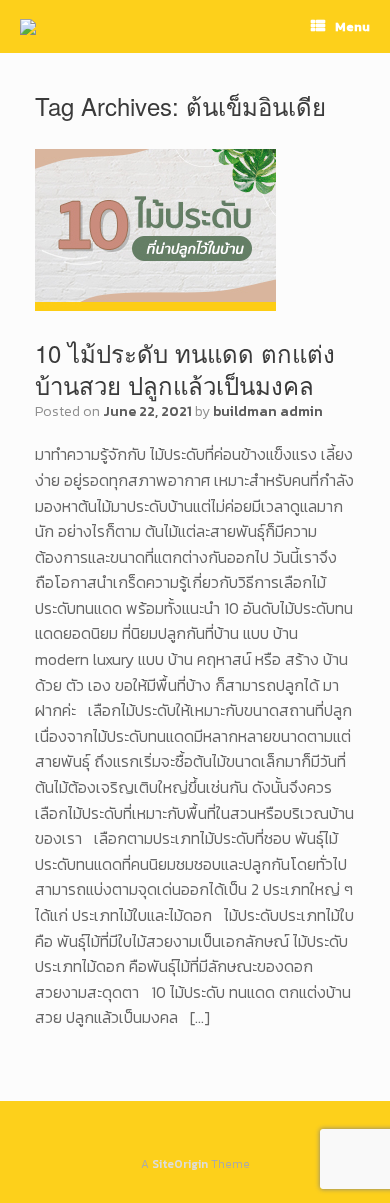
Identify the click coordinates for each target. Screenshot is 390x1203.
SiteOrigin (180, 1164)
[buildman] (28, 27)
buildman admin (268, 411)
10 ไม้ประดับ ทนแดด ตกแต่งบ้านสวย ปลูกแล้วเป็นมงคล (185, 368)
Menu (352, 26)
